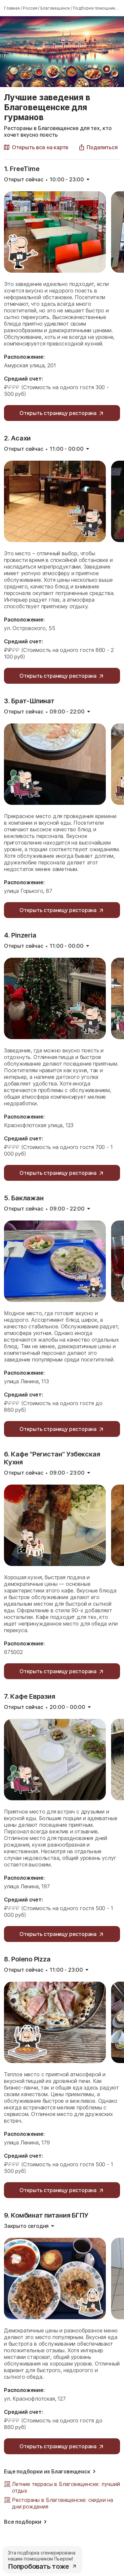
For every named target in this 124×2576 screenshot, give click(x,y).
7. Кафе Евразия (29, 1696)
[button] (98, 147)
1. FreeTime (22, 169)
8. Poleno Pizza (27, 1959)
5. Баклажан (24, 1198)
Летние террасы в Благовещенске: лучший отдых (66, 2487)
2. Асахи (17, 438)
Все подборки (23, 2522)
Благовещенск (55, 8)
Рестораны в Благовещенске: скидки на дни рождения (62, 2503)
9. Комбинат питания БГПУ (46, 2215)
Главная (12, 8)
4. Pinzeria (20, 935)
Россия (30, 8)
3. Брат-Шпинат (29, 701)
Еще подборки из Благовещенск (47, 2471)
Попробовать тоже (39, 2566)
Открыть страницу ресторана (58, 413)
